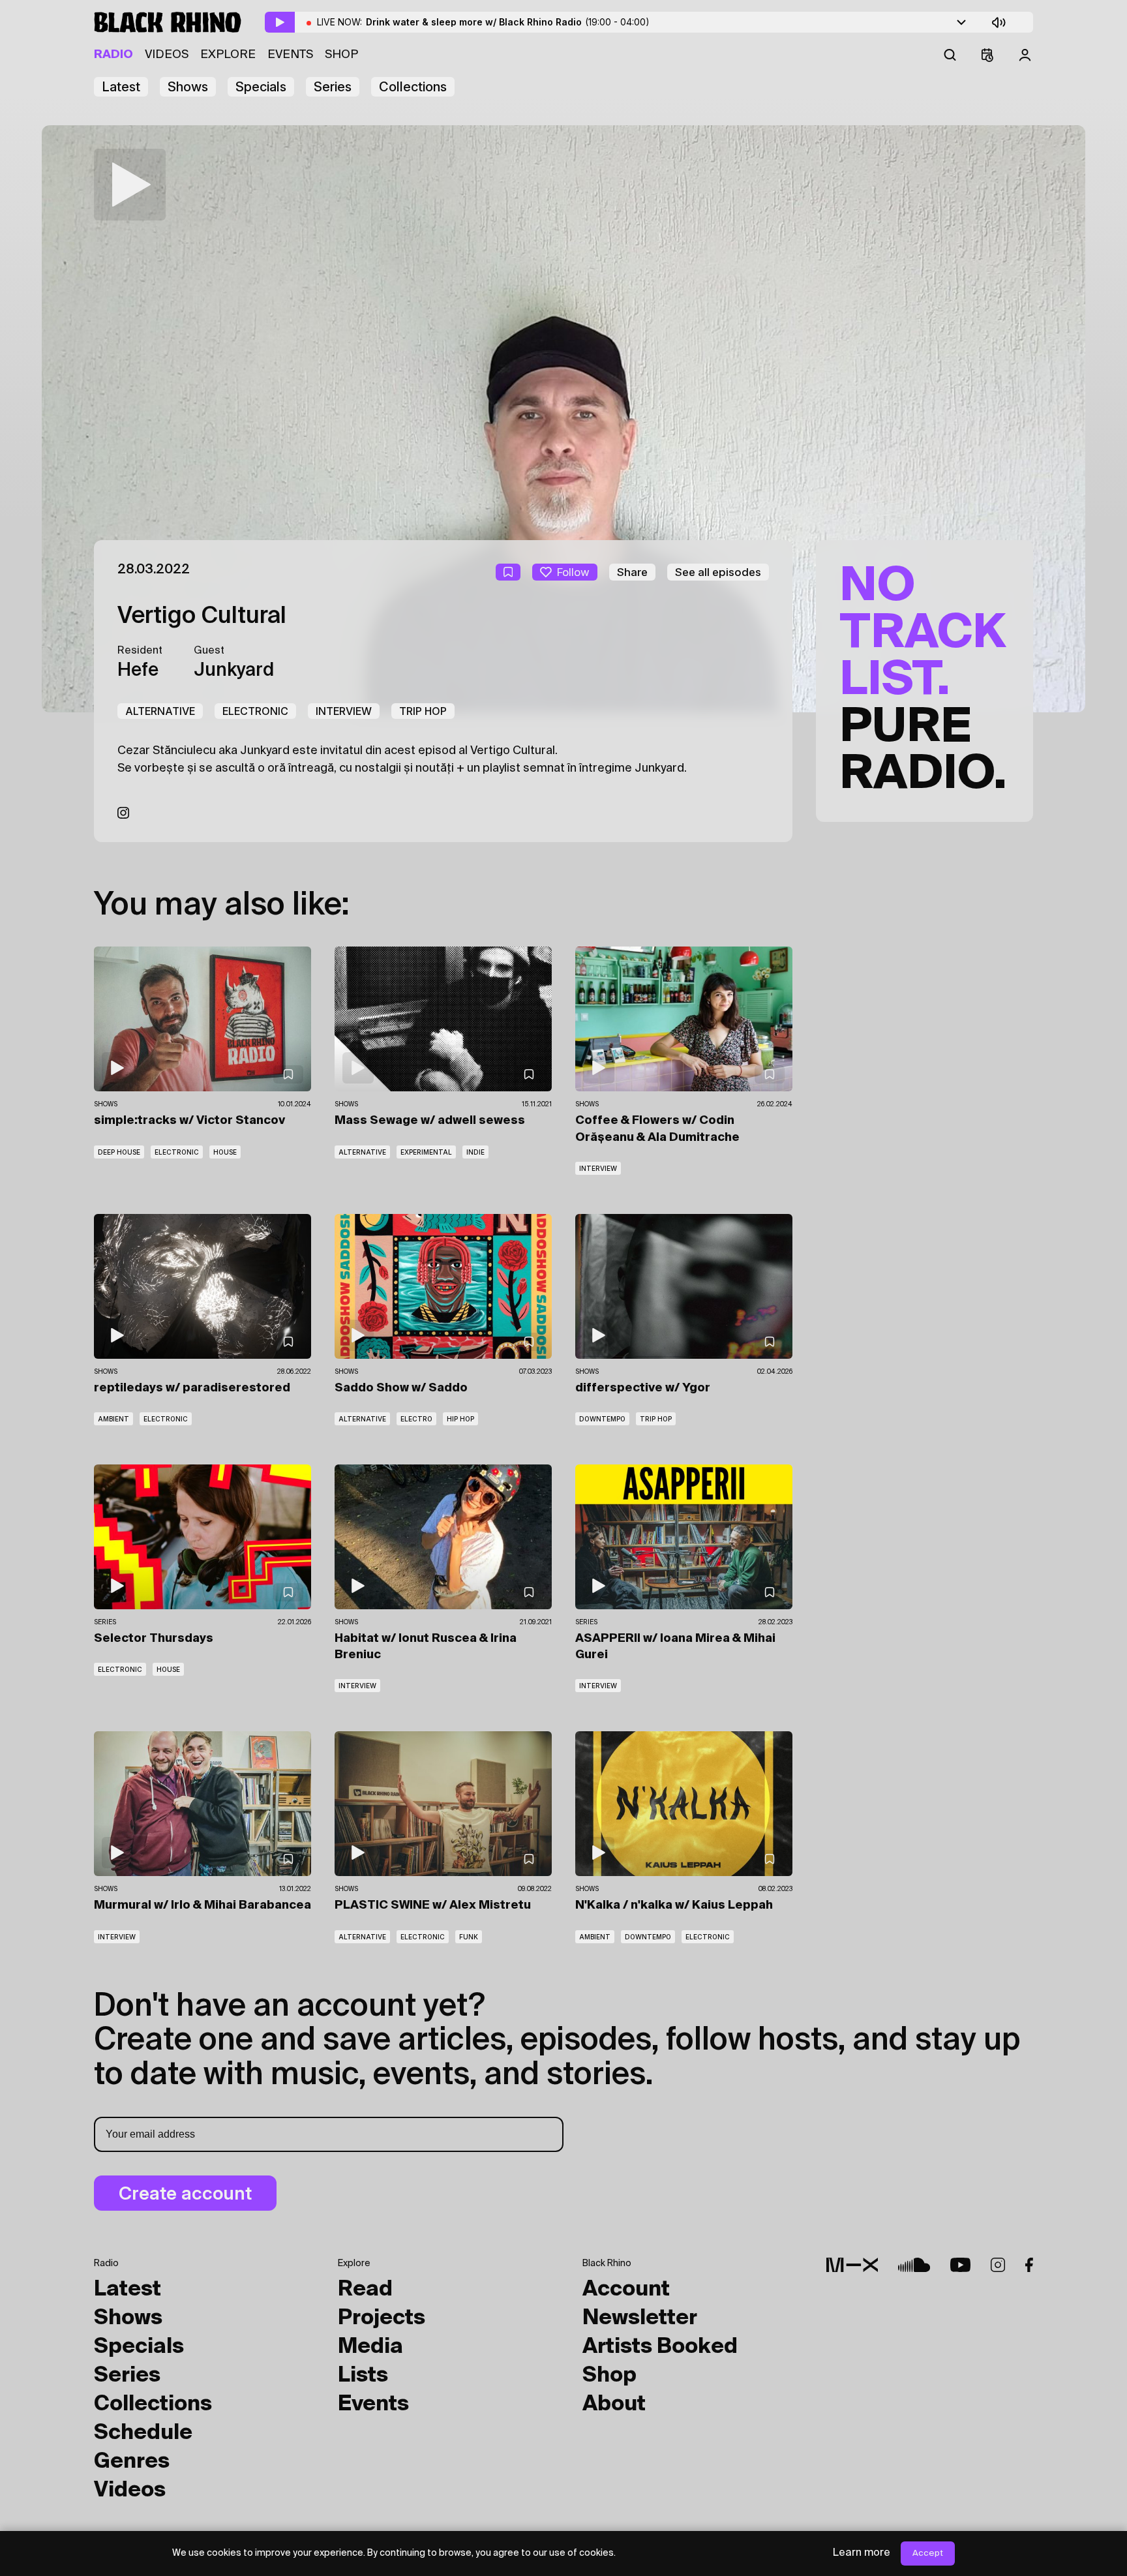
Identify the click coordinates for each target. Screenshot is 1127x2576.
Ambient (113, 1419)
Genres (132, 2462)
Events (290, 55)
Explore (228, 55)
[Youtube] (960, 2265)
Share (632, 572)
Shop (341, 55)
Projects (382, 2318)
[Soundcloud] (914, 2265)
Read (365, 2290)
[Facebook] (1029, 2265)
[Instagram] (123, 813)
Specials (261, 87)
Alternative (160, 711)
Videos (167, 55)
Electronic (255, 711)
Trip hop (423, 711)
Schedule (143, 2433)
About (614, 2404)
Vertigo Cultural (202, 616)
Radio (113, 55)
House (225, 1152)
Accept (928, 2553)
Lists (363, 2376)
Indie (475, 1152)
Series (333, 87)
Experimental (426, 1152)
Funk (469, 1937)
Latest (121, 87)
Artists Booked (660, 2347)
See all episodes (718, 572)
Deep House (119, 1152)
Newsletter (640, 2318)
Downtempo (602, 1419)
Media (370, 2347)
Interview (344, 711)
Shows (188, 87)
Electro (416, 1419)
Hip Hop (460, 1419)
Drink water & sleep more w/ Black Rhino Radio (508, 22)
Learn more (862, 2553)
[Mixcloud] (852, 2265)
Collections (413, 87)
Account (626, 2290)
